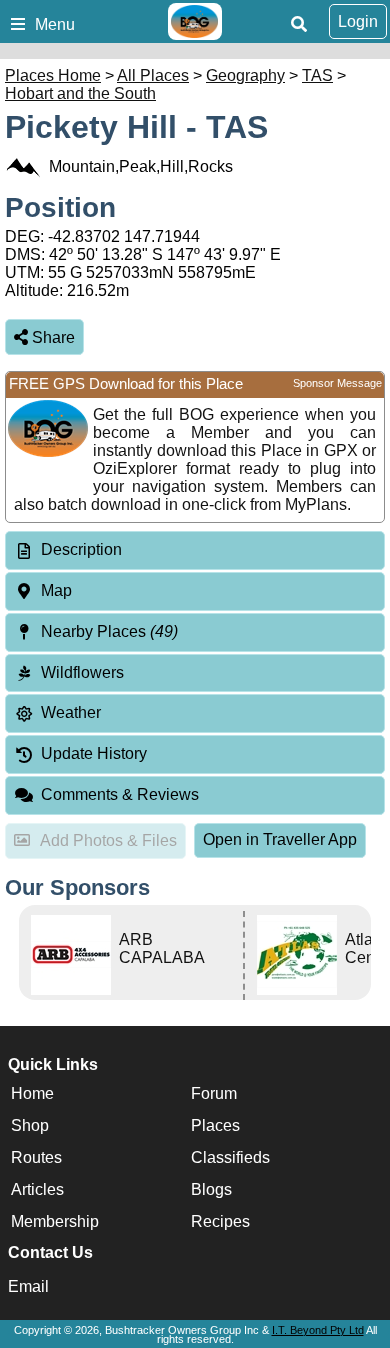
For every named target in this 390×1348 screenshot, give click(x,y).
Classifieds (230, 1157)
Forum (214, 1093)
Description (81, 549)
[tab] (195, 550)
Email (28, 1286)
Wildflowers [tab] (82, 672)
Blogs (211, 1189)
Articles (37, 1189)
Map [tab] (56, 590)
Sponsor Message (337, 383)
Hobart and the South (80, 93)
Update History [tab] (94, 753)
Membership (55, 1221)
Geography (245, 75)
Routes (36, 1157)
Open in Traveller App (280, 839)
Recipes (220, 1221)
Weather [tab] (71, 712)
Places (215, 1125)
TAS (317, 75)
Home (32, 1093)
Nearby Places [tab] (109, 631)
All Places (153, 75)
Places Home (53, 75)
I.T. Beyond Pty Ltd (318, 1330)
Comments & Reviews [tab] (120, 794)
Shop (30, 1125)
